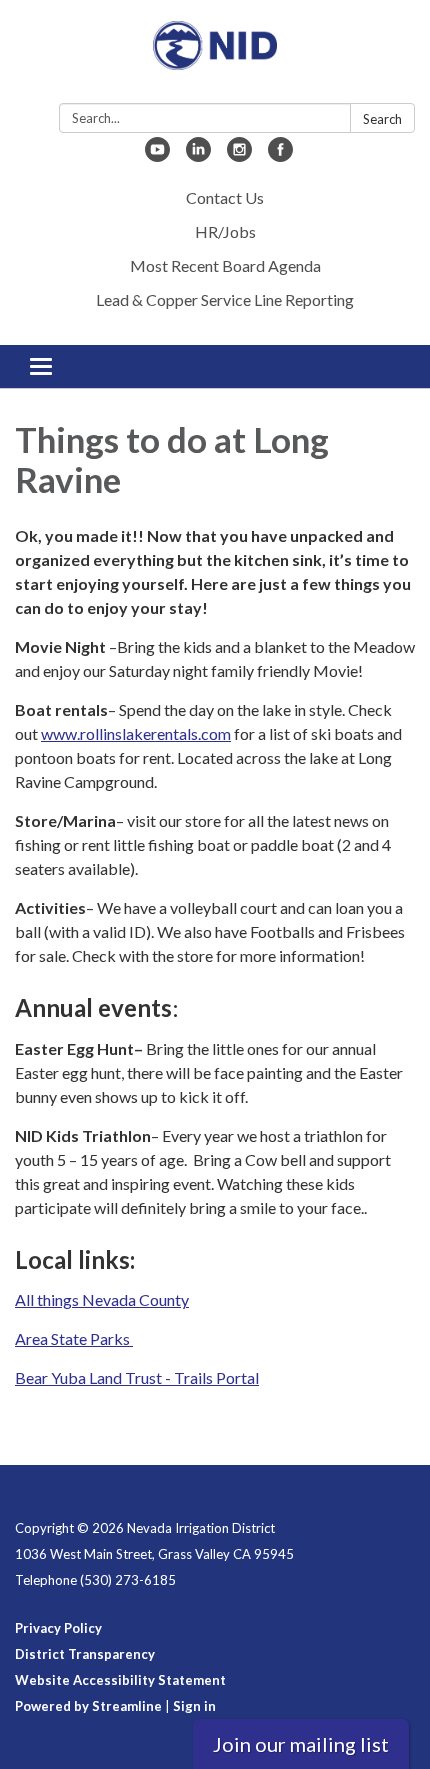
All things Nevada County (102, 1299)
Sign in (194, 1706)
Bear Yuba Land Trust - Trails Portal (137, 1377)
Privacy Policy (58, 1628)
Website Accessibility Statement (120, 1680)
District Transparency (85, 1654)
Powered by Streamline (88, 1706)
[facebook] (280, 155)
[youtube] (157, 155)
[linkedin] (198, 155)
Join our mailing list (301, 1744)
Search (382, 119)
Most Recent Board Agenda (225, 265)
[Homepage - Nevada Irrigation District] (215, 55)
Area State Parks (74, 1338)
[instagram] (239, 155)
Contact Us (225, 197)
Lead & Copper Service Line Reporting (225, 299)
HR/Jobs (225, 231)
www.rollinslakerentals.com (136, 733)
